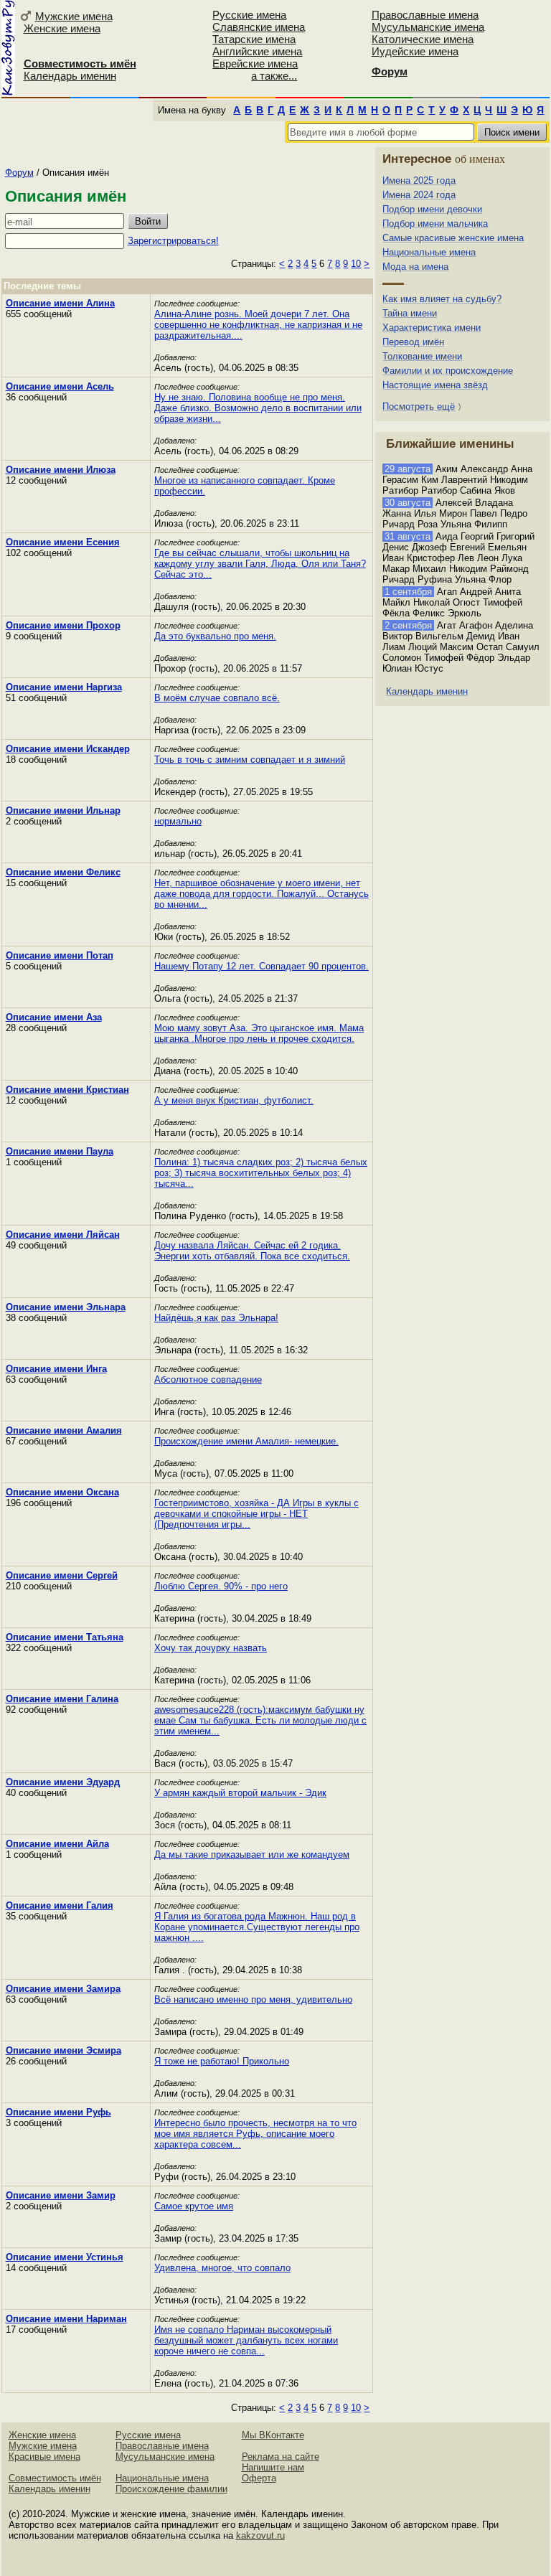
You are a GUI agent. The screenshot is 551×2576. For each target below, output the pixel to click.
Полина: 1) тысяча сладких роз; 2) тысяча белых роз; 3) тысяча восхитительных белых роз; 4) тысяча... (261, 1173)
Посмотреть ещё (419, 406)
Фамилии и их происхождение (448, 371)
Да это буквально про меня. (215, 636)
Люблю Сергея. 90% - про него (221, 1586)
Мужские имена (74, 16)
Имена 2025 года (419, 180)
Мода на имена (415, 267)
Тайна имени (410, 313)
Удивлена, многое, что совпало (222, 2268)
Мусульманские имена (428, 27)
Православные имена (425, 15)
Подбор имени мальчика (435, 224)
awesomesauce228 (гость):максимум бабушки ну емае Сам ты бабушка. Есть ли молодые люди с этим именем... (260, 1720)
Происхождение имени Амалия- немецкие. (246, 1441)
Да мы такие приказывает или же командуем (252, 1855)
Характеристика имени (432, 328)
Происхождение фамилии (171, 2489)
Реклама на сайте (281, 2457)
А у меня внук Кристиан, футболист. (234, 1100)
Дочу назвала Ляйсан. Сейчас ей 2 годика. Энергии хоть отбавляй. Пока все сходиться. (252, 1251)
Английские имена (257, 51)
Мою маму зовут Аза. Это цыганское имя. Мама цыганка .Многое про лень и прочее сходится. (259, 1033)
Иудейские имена (415, 51)
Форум (19, 173)
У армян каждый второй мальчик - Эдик (240, 1793)
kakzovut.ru (260, 2535)
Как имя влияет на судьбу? (442, 299)
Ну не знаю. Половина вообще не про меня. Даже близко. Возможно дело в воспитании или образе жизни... (258, 408)
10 (356, 264)
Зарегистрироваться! (173, 241)
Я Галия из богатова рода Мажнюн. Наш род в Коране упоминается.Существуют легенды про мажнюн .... (257, 1927)
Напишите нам (273, 2467)
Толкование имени (422, 356)
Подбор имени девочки (432, 209)
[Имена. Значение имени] (8, 48)
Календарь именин (70, 76)
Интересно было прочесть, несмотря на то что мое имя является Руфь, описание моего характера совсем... (255, 2134)
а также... (274, 76)
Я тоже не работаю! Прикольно (222, 2061)
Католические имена (423, 39)
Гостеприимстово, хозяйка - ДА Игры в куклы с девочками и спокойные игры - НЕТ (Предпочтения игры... (256, 1514)
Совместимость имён (55, 2478)
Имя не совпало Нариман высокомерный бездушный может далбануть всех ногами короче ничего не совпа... (246, 2340)
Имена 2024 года (419, 195)
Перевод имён (413, 342)
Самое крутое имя (194, 2206)
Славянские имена (259, 27)
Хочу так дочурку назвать (211, 1648)
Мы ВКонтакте (273, 2435)
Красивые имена (44, 2457)
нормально (178, 821)
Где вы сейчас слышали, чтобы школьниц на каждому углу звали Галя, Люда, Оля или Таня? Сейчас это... (260, 564)
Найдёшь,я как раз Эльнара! (216, 1318)
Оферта (259, 2478)
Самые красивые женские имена (453, 238)
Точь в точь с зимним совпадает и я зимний (250, 760)
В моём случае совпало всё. (217, 698)
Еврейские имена (255, 64)
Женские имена (62, 28)
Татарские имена (254, 39)
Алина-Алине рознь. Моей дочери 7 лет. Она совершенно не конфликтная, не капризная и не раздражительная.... (258, 325)
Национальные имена (429, 252)
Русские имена (249, 15)
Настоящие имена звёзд (435, 385)
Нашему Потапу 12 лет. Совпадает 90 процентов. (262, 966)
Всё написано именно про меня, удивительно (253, 1999)
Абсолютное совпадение (208, 1379)
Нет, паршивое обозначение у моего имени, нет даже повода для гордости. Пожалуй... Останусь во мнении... (262, 894)
